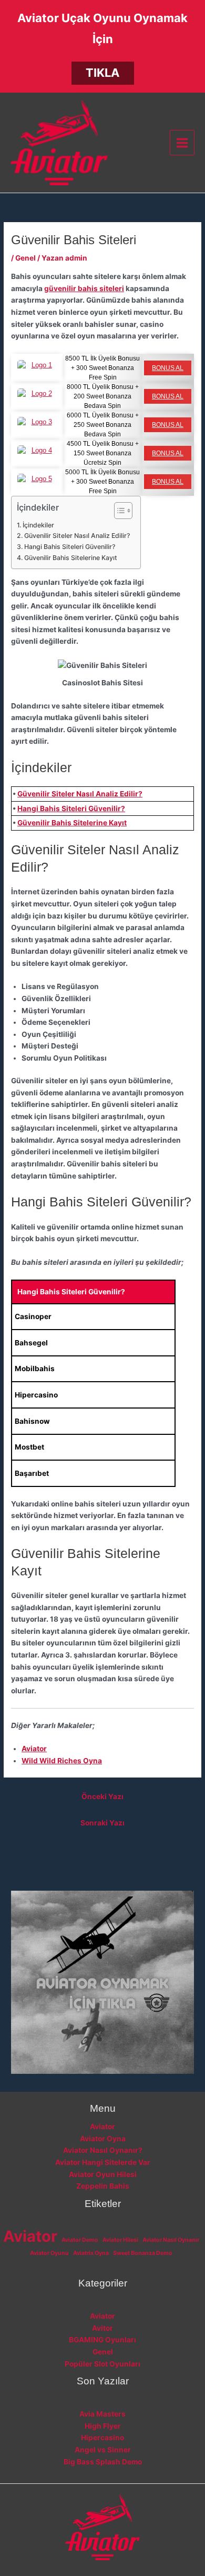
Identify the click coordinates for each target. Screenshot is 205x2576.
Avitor (102, 2328)
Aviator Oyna (103, 2139)
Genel (25, 258)
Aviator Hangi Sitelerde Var (103, 2162)
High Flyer (103, 2426)
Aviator (34, 1749)
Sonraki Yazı (102, 1823)
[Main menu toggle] (182, 143)
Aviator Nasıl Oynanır (171, 2240)
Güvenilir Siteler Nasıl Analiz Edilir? (77, 536)
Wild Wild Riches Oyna (62, 1761)
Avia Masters (102, 2414)
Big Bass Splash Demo (103, 2462)
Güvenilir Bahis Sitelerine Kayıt (70, 558)
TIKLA (102, 73)
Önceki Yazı (102, 1796)
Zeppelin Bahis (103, 2186)
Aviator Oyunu (49, 2253)
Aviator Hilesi (120, 2240)
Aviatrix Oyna (91, 2253)
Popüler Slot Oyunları (102, 2364)
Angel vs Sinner (103, 2450)
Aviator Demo (80, 2240)
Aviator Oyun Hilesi (103, 2174)
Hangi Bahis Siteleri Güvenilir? (69, 547)
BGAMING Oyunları (102, 2340)
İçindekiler (38, 525)
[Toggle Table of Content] (118, 511)
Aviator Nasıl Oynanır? (103, 2150)
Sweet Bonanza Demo (143, 2253)
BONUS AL (168, 368)
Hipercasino (102, 2438)
